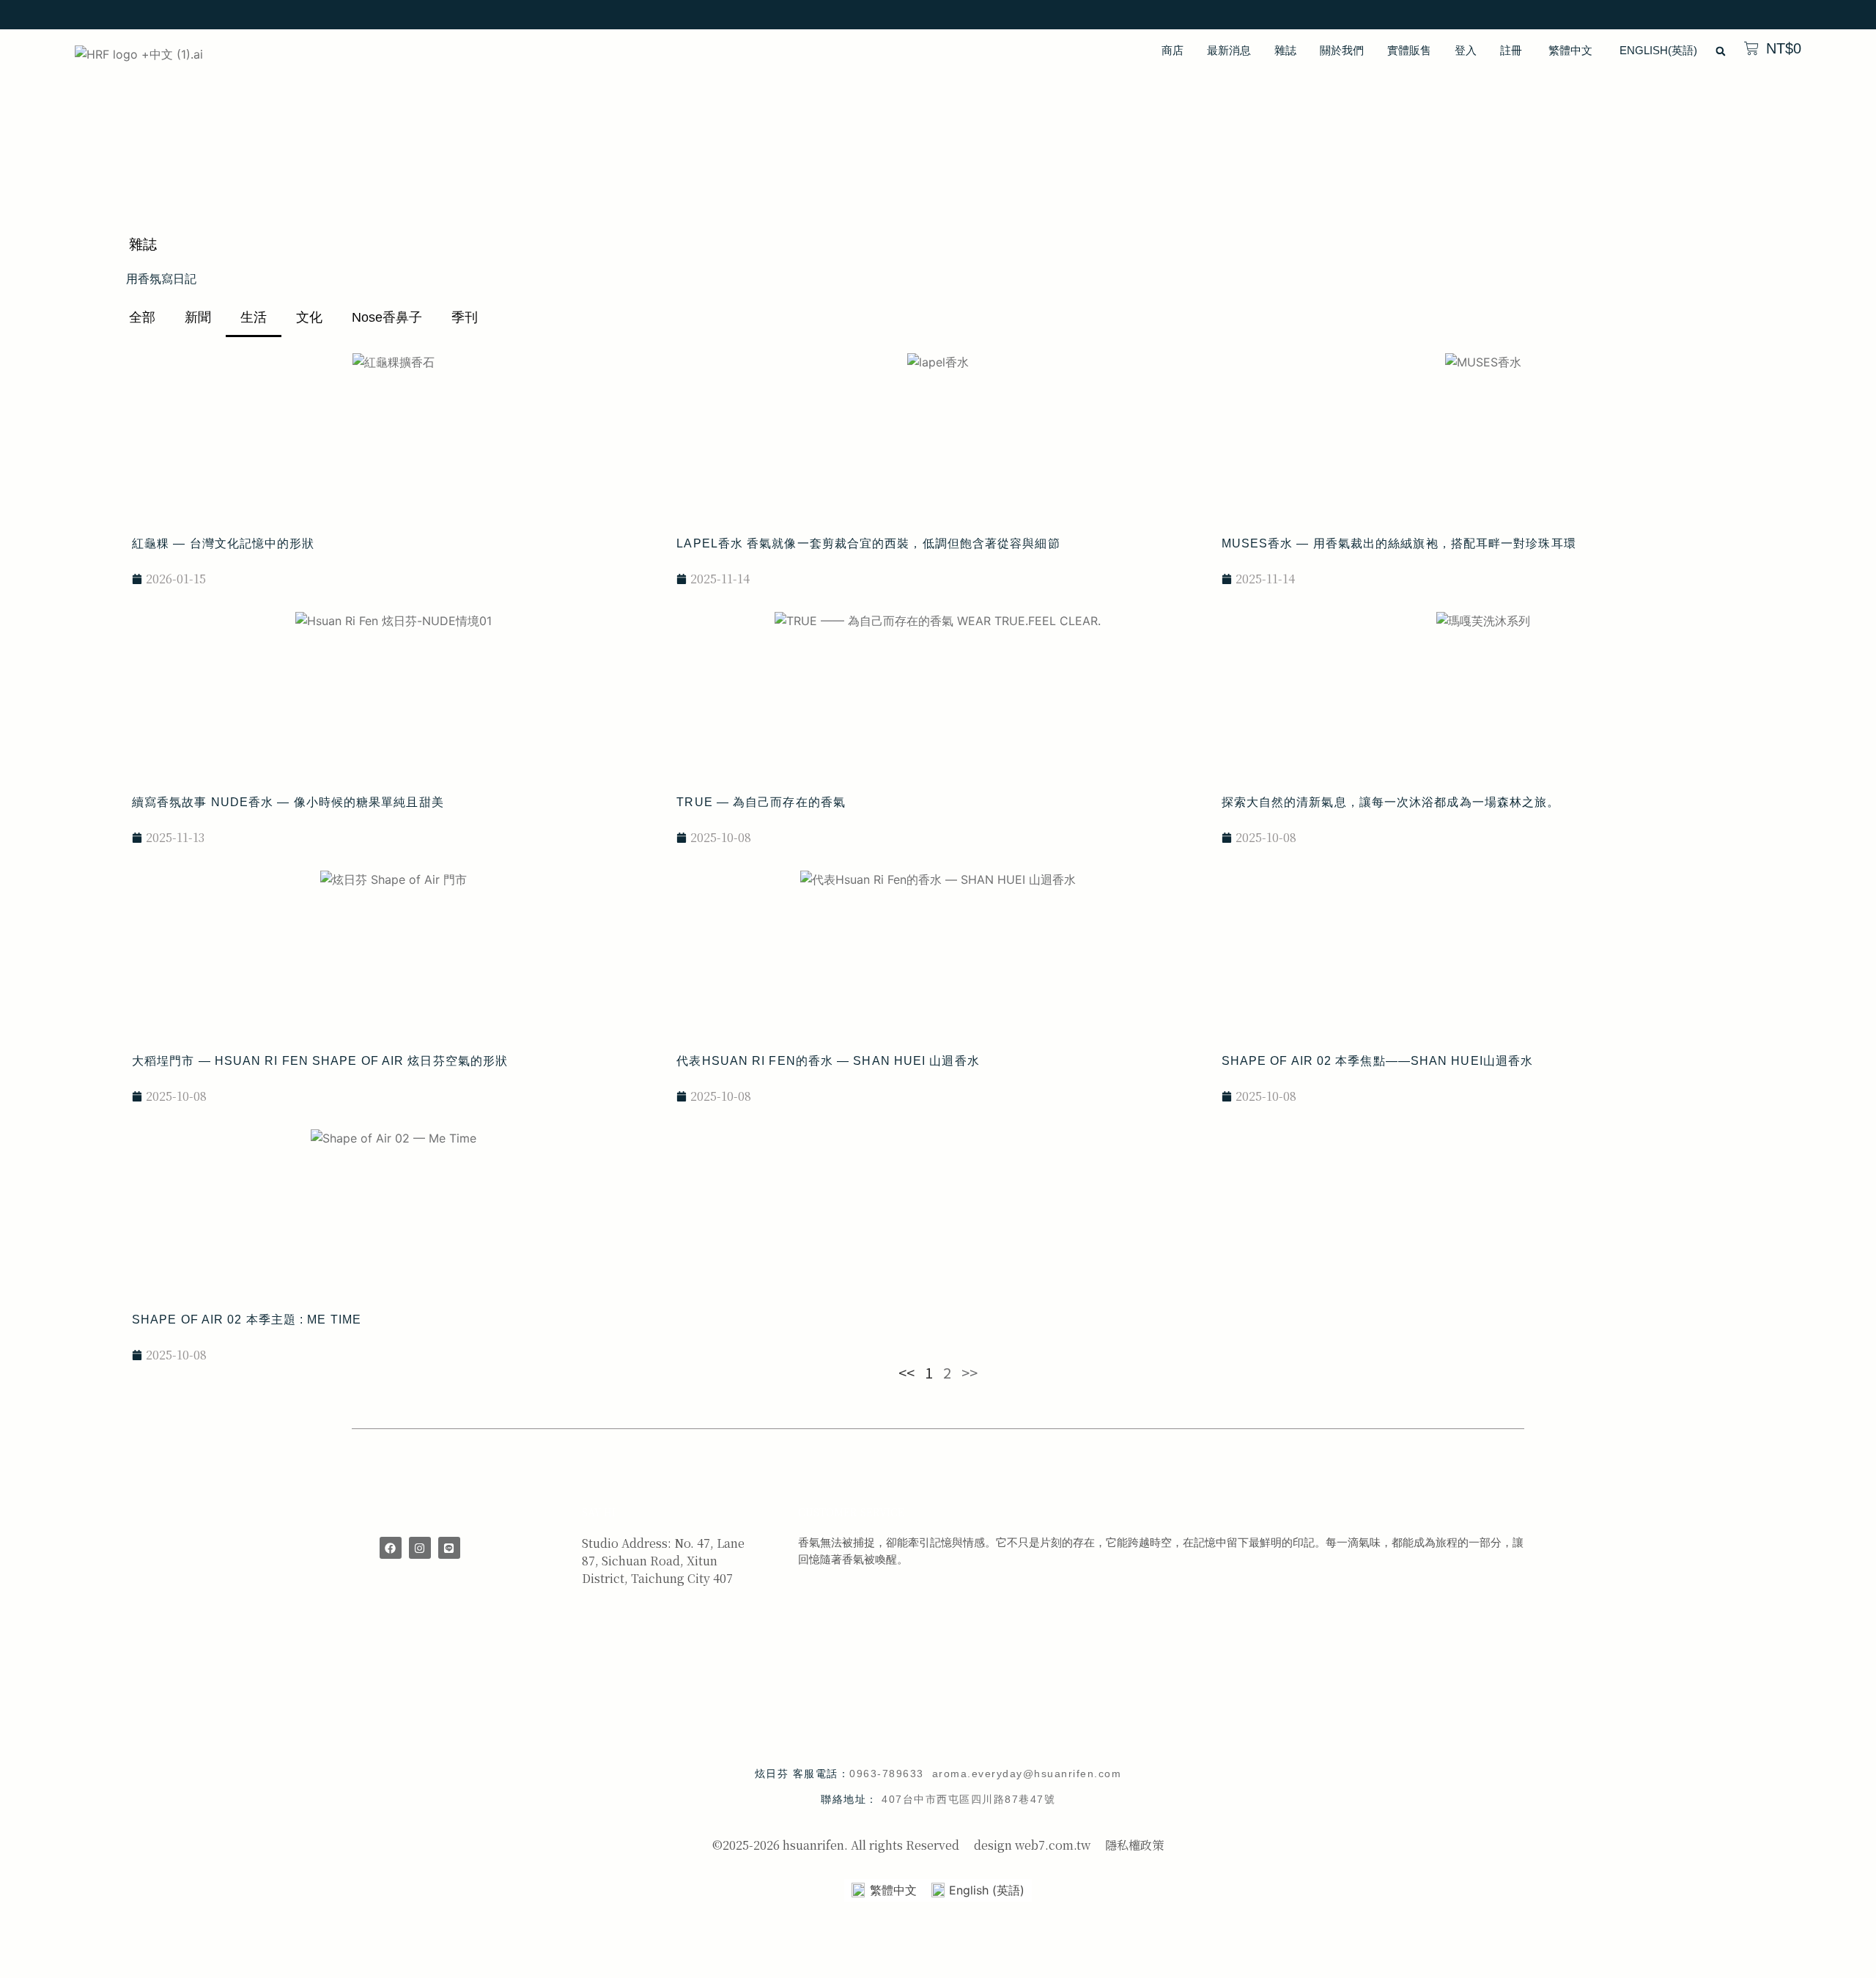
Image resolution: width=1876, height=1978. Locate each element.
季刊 (465, 317)
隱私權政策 (1134, 1845)
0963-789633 (891, 1774)
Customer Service (851, 1512)
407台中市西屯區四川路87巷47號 (968, 1799)
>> (970, 1372)
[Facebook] (391, 1548)
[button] (1721, 51)
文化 (309, 317)
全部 (142, 317)
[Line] (449, 1548)
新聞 (198, 317)
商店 (1172, 50)
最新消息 (1229, 50)
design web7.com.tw (1032, 1845)
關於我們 (1342, 50)
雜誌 (1285, 50)
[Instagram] (420, 1548)
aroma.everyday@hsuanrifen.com (1027, 1774)
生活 (254, 317)
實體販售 (1409, 50)
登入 (1466, 50)
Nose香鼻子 (387, 317)
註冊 (1511, 50)
